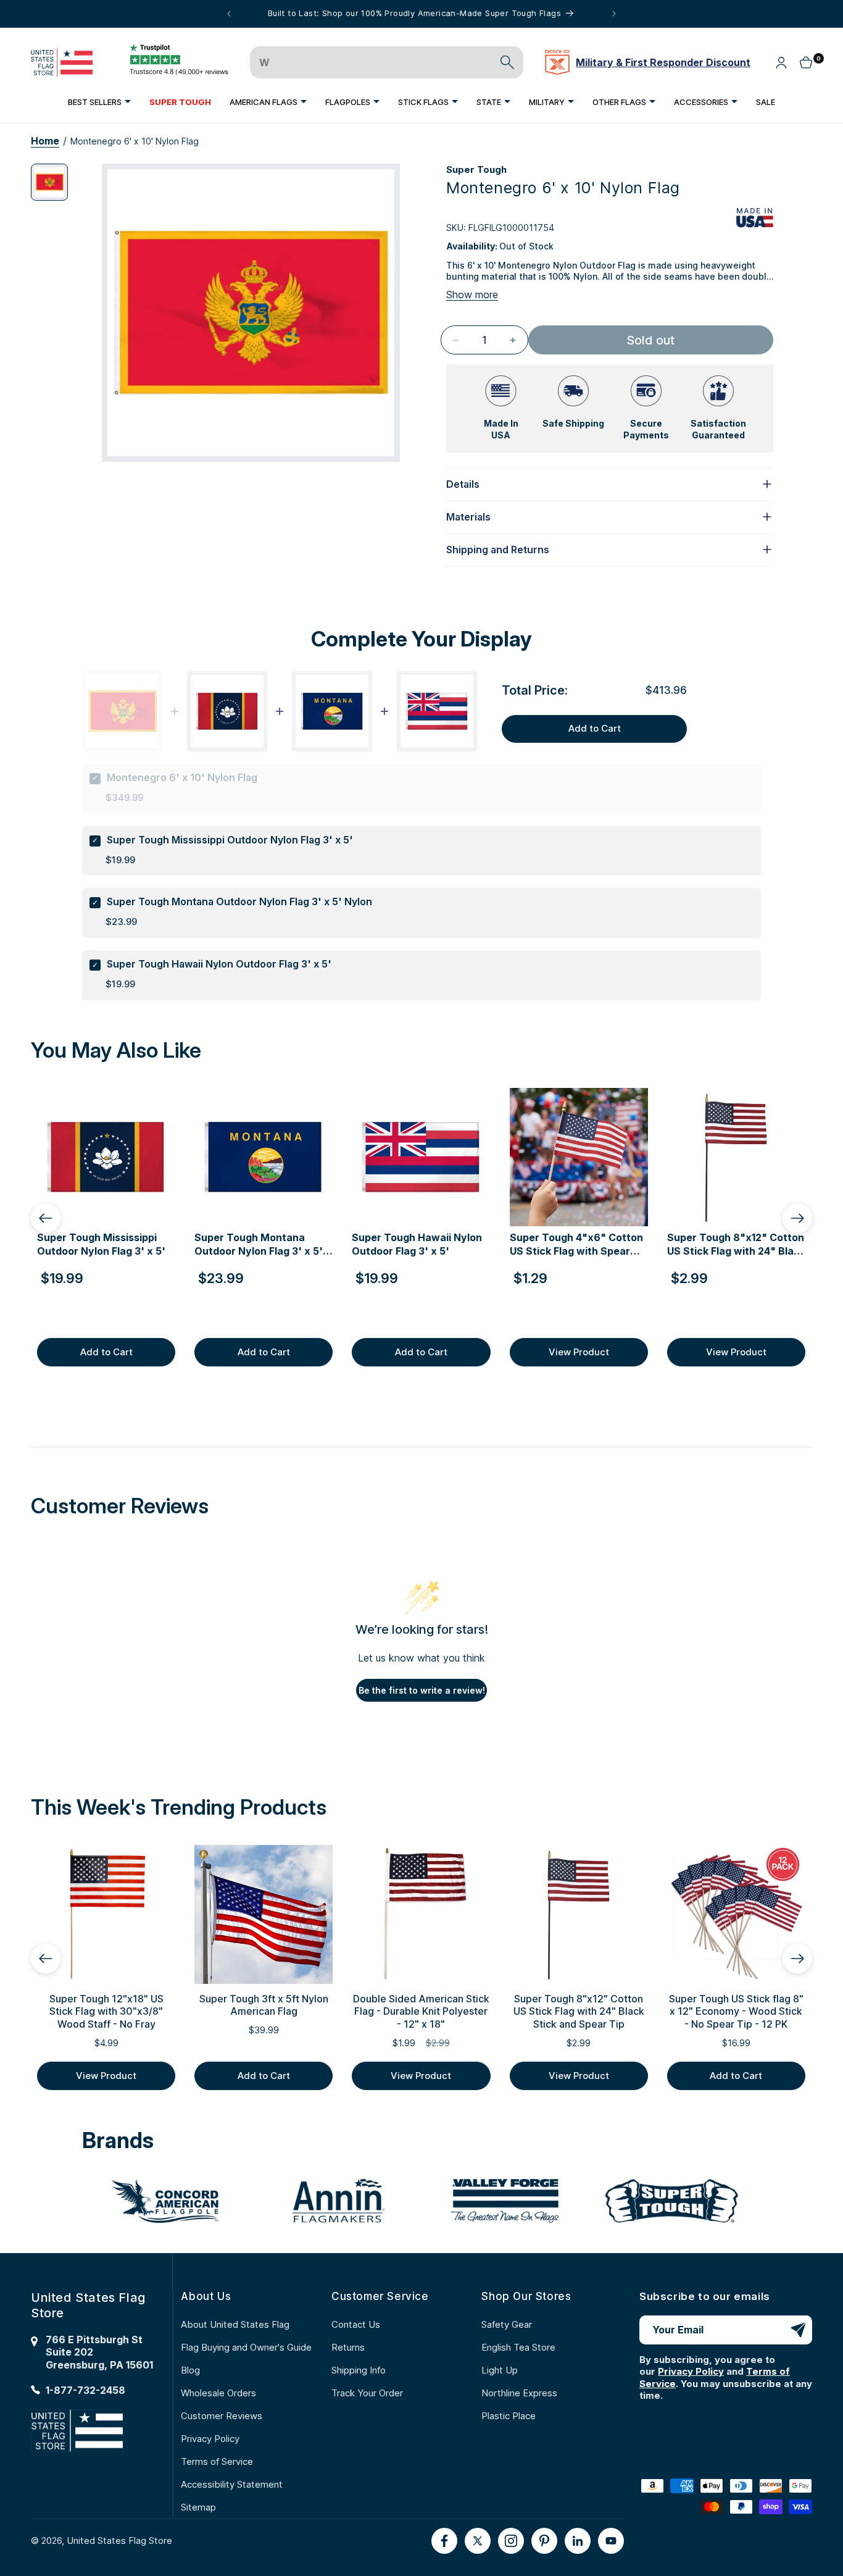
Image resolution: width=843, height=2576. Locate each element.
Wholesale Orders (218, 2393)
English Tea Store (518, 2347)
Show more (472, 295)
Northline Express (519, 2393)
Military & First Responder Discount (663, 62)
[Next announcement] (614, 14)
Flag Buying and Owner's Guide (246, 2347)
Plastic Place (509, 2416)
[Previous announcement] (229, 14)
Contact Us (356, 2324)
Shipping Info (359, 2370)
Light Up (500, 2370)
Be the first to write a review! (422, 1690)
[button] (99, 102)
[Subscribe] (798, 2330)
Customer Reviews (222, 2416)
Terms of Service (217, 2461)
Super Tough (476, 169)
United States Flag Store (119, 2540)
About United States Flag (235, 2324)
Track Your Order (367, 2393)
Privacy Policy (210, 2439)
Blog (190, 2370)
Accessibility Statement (232, 2484)
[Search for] (507, 62)
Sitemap (198, 2507)
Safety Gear (507, 2324)
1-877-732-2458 (85, 2390)
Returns (348, 2347)
